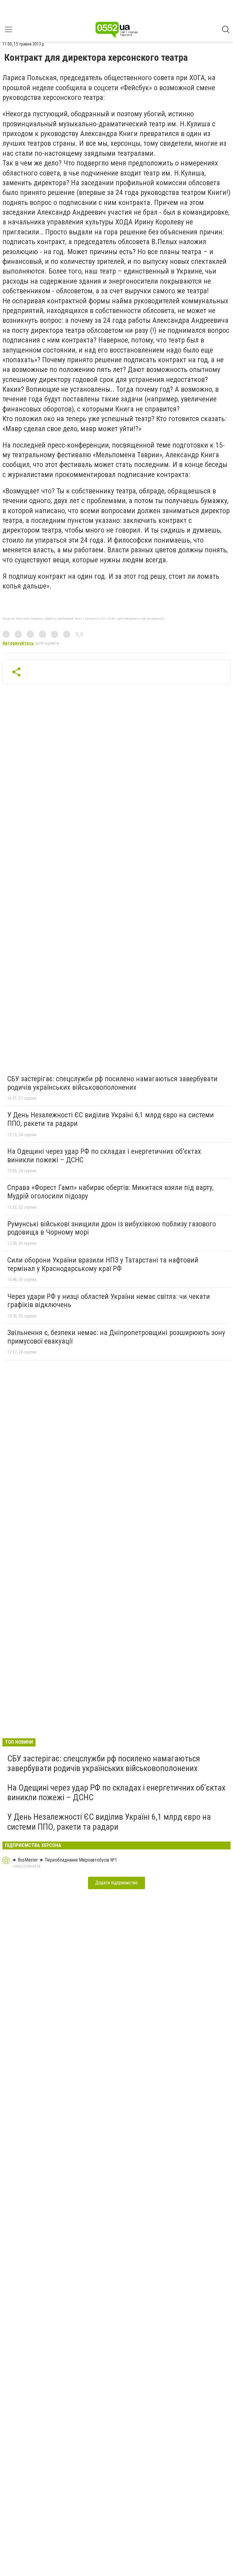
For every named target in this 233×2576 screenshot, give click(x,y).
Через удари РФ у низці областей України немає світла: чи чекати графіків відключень (109, 1301)
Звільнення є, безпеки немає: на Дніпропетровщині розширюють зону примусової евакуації (116, 1337)
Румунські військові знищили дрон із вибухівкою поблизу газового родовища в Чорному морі (112, 1228)
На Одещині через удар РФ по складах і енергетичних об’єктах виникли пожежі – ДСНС (104, 1156)
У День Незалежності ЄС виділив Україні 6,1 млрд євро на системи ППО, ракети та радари (111, 1119)
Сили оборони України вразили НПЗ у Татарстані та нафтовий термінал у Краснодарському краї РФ (103, 1264)
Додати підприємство (116, 1883)
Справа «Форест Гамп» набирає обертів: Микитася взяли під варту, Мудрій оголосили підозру (110, 1192)
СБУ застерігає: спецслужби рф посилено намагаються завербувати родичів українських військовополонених (112, 1083)
